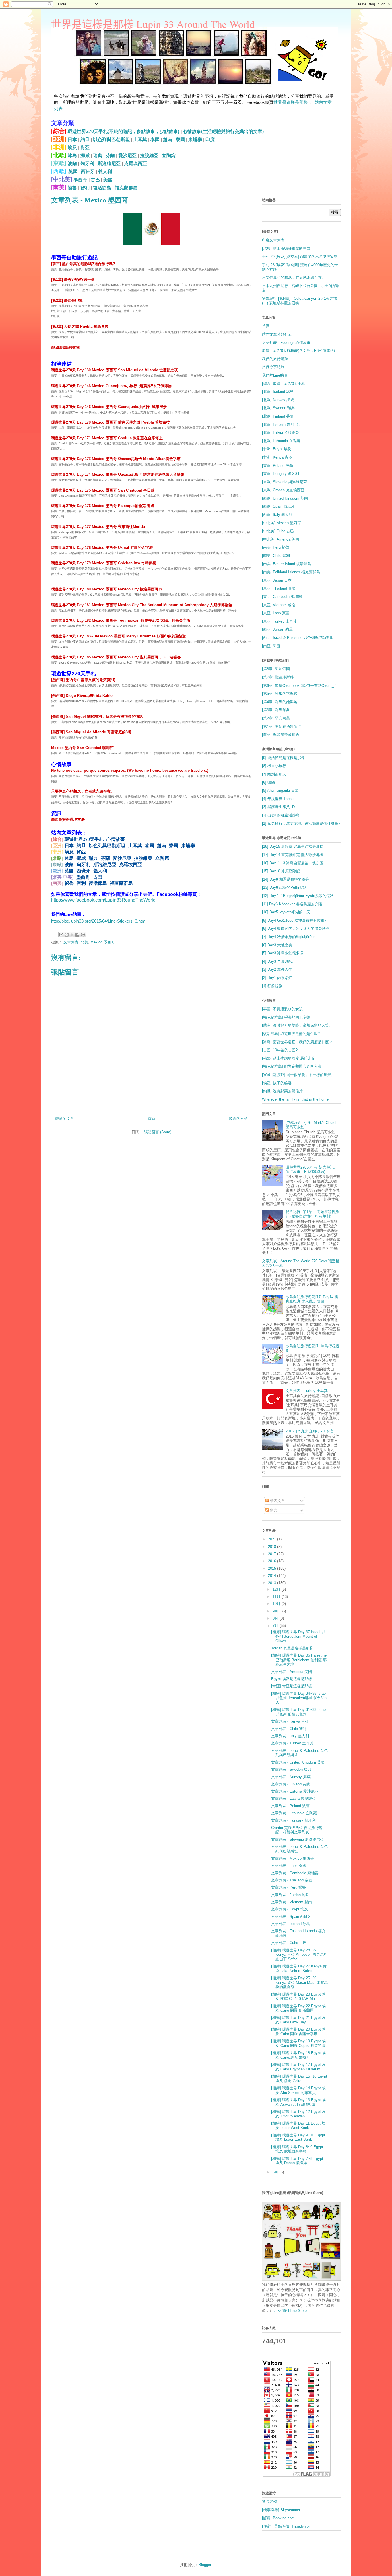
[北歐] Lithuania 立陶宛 (281, 441)
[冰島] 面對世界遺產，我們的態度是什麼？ (297, 1042)
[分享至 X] (72, 935)
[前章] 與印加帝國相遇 (281, 735)
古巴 (95, 180)
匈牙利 (87, 164)
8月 (276, 1618)
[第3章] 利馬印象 (276, 710)
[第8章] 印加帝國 (276, 669)
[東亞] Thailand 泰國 (279, 588)
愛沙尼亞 (127, 156)
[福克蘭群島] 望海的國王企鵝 (286, 1017)
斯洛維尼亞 (109, 164)
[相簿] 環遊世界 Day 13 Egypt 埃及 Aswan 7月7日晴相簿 (298, 2102)
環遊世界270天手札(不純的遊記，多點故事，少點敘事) (124, 131)
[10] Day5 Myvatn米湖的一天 (286, 912)
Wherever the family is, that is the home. (296, 1099)
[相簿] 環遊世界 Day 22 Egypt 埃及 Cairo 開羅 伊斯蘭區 (298, 2008)
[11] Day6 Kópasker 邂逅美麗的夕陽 (292, 904)
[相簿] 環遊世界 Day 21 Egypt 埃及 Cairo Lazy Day (298, 2020)
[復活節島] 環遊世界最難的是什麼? (291, 1034)
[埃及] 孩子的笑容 (277, 1083)
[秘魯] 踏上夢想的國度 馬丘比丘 (289, 1058)
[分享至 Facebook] (77, 935)
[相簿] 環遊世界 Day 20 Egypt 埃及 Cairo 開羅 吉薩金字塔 (298, 2032)
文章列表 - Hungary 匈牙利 (293, 1820)
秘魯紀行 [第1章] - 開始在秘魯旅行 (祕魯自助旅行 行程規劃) (312, 1214)
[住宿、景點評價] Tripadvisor (286, 2526)
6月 (276, 2172)
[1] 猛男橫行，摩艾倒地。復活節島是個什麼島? (301, 823)
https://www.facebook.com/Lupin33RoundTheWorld (103, 900)
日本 (72, 140)
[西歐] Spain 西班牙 (278, 506)
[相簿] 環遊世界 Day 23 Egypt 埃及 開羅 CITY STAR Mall (298, 1997)
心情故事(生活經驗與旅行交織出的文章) (223, 131)
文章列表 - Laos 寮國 (289, 1866)
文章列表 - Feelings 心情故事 (286, 343)
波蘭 (72, 164)
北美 (84, 942)
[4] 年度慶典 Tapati (278, 799)
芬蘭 (110, 156)
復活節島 (102, 188)
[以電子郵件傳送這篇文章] (61, 935)
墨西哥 (80, 180)
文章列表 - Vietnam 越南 (292, 1902)
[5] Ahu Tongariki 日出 (280, 790)
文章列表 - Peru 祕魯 (289, 1887)
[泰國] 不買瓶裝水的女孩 (282, 1009)
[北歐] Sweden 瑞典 (278, 408)
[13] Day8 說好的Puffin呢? (284, 887)
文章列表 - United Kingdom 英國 (298, 1762)
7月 (276, 1626)
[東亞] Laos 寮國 (276, 613)
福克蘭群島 (126, 188)
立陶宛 (169, 156)
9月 (276, 1611)
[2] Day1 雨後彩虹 (277, 978)
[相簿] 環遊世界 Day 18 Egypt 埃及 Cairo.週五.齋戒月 (298, 2055)
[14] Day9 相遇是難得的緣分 (286, 879)
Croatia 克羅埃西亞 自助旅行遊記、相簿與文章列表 (297, 1830)
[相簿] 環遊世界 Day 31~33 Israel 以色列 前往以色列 (299, 1712)
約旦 (85, 140)
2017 (273, 1554)
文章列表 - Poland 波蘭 (290, 1806)
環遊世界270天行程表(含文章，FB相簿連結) (298, 351)
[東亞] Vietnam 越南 (279, 605)
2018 (273, 1547)
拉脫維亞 (149, 156)
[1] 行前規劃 (272, 986)
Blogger (205, 2565)
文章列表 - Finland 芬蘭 (291, 1784)
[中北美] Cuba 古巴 (278, 531)
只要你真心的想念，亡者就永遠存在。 (294, 277)
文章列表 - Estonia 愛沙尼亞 (295, 1791)
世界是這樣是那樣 (291, 102)
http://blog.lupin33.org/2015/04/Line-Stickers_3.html (99, 921)
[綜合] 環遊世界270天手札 (284, 384)
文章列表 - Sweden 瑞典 (291, 1769)
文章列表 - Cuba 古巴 (289, 1943)
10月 (277, 1604)
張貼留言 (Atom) (158, 1132)
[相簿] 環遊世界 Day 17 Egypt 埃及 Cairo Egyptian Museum (298, 2067)
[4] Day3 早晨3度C (277, 961)
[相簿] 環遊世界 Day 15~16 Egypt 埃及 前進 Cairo (299, 2079)
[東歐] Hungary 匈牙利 (281, 474)
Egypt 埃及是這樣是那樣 (292, 1679)
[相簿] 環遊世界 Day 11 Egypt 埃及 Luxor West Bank (298, 2126)
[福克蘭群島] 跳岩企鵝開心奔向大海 (292, 1066)
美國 (108, 180)
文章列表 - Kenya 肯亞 (290, 1721)
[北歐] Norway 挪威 (278, 400)
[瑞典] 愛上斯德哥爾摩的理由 (286, 248)
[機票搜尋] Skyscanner (281, 2510)
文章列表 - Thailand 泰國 (292, 1880)
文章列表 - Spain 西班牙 (291, 1917)
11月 (277, 1597)
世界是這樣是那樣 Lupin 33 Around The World (153, 24)
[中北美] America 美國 (281, 539)
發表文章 (277, 1501)
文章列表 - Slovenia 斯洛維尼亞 (297, 1839)
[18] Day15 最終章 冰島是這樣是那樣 (293, 846)
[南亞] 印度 (271, 646)
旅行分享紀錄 (273, 367)
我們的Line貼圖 (275, 375)
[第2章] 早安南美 (276, 718)
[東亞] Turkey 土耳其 (279, 621)
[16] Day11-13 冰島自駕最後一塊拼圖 (293, 863)
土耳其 (140, 140)
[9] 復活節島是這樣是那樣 (283, 758)
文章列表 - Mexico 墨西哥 (293, 1858)
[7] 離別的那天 (274, 774)
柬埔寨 (195, 140)
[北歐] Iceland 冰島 (278, 392)
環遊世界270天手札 (84, 839)
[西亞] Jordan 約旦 (277, 629)
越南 (168, 140)
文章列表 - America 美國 (292, 1672)
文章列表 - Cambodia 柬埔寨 (295, 1873)
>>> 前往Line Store (290, 2311)
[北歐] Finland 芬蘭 (278, 416)
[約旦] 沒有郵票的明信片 (282, 1091)
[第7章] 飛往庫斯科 (278, 677)
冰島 (72, 156)
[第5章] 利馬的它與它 (280, 694)
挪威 (85, 156)
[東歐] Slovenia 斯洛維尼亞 (285, 482)
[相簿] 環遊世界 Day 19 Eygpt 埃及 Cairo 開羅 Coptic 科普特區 (298, 2043)
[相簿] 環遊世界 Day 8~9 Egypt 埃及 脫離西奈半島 (297, 2149)
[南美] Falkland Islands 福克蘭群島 (291, 572)
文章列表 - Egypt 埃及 (290, 1909)
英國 (73, 172)
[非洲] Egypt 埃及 (277, 449)
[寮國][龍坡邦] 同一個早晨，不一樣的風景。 (298, 1075)
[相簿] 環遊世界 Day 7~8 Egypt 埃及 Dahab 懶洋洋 (297, 2161)
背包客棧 (269, 2502)
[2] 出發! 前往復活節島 (281, 815)
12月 (277, 1589)
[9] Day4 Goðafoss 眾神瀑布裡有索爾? (294, 920)
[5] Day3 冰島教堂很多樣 (283, 953)
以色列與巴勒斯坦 (111, 140)
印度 (210, 140)
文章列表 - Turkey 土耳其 (307, 1391)
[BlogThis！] (67, 935)
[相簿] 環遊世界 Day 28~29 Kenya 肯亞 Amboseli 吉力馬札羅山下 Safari (299, 1955)
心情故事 (116, 839)
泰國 (155, 140)
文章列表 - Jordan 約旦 (290, 1895)
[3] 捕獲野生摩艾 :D (278, 807)
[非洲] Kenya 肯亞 (277, 457)
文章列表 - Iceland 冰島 (291, 1924)
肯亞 (85, 148)
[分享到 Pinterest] (83, 935)
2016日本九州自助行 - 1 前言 (310, 1431)
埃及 (72, 148)
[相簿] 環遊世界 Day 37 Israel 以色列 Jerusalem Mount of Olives (298, 1636)
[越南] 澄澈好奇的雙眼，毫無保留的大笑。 (297, 1025)
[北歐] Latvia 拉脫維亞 (281, 433)
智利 (85, 188)
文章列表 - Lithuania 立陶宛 (294, 1813)
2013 (273, 1583)
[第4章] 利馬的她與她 (280, 702)
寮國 (180, 140)
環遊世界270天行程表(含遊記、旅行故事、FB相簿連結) (312, 1170)
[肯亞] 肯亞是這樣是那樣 (292, 1686)
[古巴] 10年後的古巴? (280, 1050)
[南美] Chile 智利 (276, 556)
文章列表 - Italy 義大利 (290, 1736)
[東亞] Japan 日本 (277, 580)
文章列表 (71, 942)
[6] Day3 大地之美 (277, 945)
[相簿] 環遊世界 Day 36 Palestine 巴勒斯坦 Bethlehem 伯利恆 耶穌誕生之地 (299, 1660)
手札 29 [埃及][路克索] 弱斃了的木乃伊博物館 (300, 257)
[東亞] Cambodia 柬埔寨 (282, 597)
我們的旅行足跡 (275, 359)
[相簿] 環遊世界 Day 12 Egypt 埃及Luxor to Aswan (298, 2114)
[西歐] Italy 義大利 (277, 515)
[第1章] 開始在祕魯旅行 (282, 727)
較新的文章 (65, 1119)
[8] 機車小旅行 (274, 766)
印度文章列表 (273, 240)
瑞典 (98, 156)
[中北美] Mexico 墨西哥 (282, 523)
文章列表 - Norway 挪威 (291, 1777)
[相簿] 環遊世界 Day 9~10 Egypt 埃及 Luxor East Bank (298, 2137)
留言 (273, 1510)
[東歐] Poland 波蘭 (277, 466)
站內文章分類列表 (277, 334)
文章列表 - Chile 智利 (289, 1729)
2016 (273, 1561)
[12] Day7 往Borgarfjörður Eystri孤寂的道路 (298, 896)
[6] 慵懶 (268, 782)
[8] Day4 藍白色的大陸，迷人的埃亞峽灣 (296, 928)
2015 (273, 1568)
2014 (273, 1576)
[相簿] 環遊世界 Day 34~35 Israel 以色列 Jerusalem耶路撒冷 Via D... (299, 1698)
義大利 (105, 172)
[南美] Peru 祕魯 (276, 547)
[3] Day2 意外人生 (277, 969)
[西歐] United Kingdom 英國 (285, 498)
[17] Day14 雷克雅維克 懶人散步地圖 (293, 855)
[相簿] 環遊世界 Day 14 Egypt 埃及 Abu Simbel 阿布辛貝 (298, 2090)
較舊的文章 (238, 1119)
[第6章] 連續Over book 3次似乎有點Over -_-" (299, 686)
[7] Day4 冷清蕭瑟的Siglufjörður (288, 937)
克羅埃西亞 (135, 164)
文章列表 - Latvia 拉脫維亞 (293, 1798)
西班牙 (88, 172)
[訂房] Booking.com (278, 2518)
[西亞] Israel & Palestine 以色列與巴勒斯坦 (298, 638)
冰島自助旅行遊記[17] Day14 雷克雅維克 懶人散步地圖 (312, 1299)
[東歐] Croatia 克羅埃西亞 (283, 490)
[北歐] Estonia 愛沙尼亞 (282, 425)
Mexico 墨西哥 (103, 942)
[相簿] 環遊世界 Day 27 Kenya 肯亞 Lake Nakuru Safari (299, 1968)
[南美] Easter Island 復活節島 (287, 564)
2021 (273, 1539)
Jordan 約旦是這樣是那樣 (292, 1648)
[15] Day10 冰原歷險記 (281, 871)
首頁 (152, 1119)
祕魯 (72, 188)
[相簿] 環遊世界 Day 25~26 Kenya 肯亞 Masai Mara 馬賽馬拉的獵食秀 (299, 1982)
